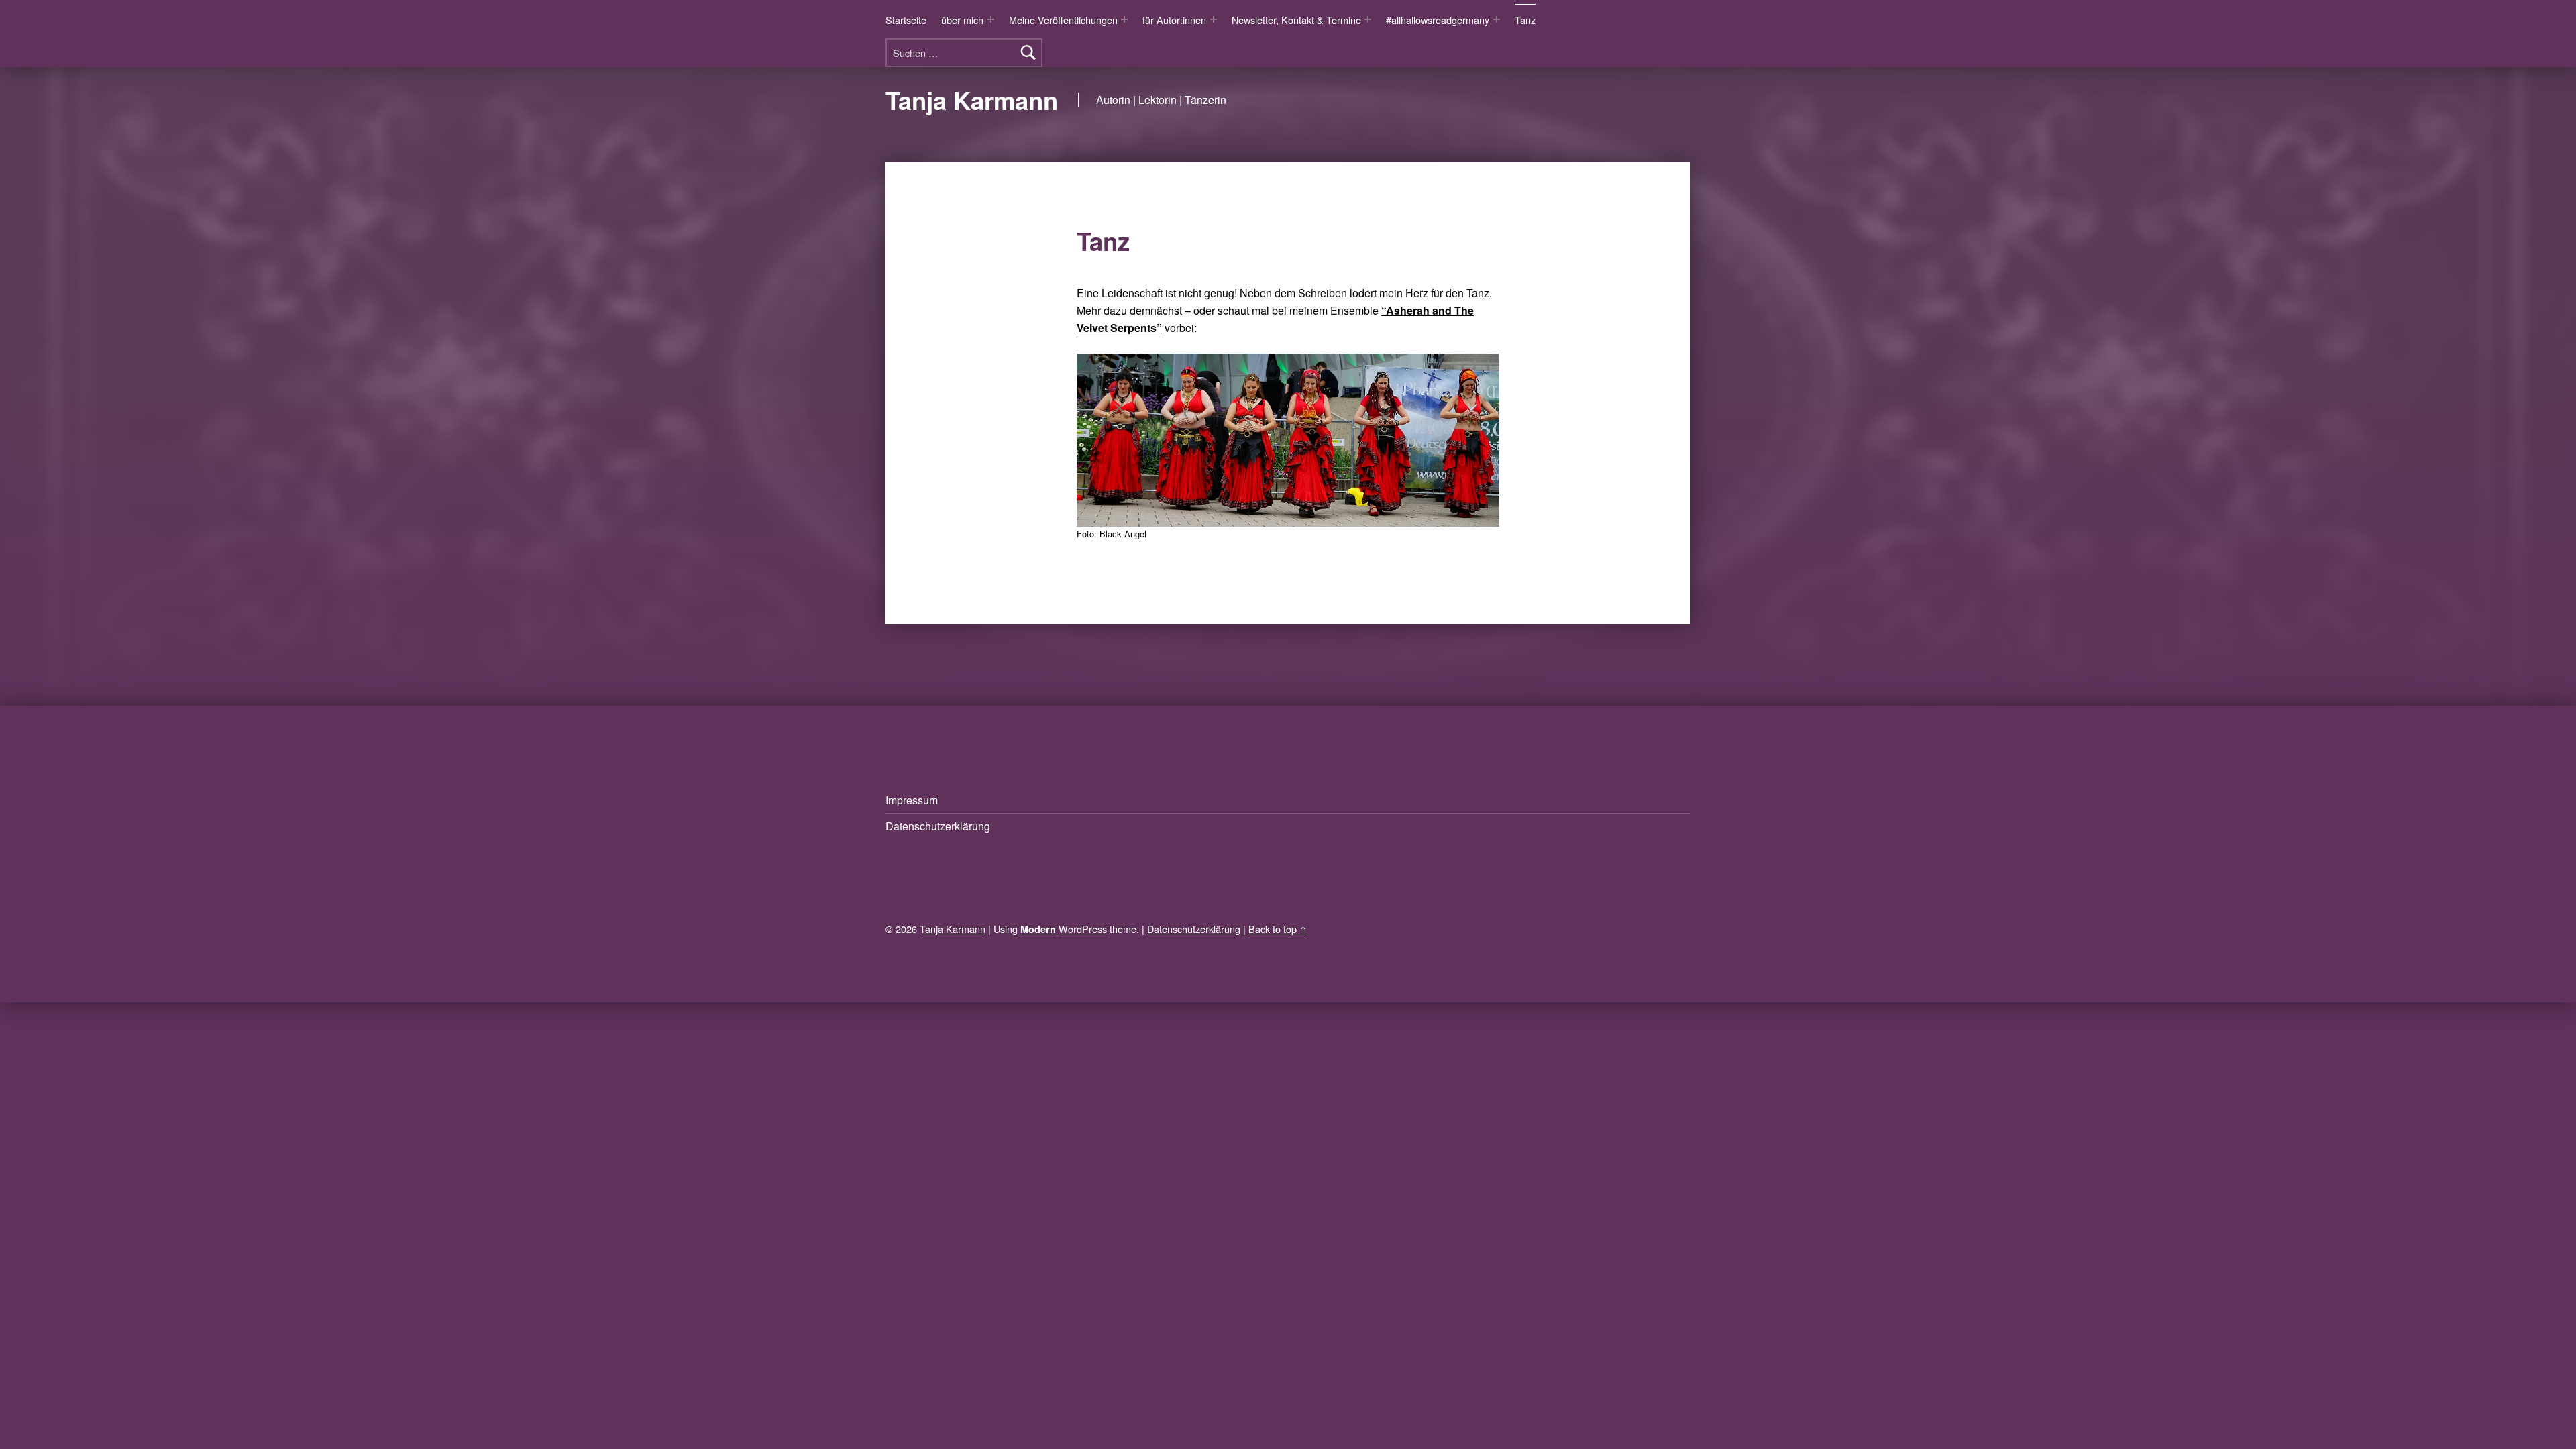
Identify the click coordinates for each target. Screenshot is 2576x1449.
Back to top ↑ (1278, 929)
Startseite (906, 20)
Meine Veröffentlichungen (1063, 20)
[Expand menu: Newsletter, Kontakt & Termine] (1368, 19)
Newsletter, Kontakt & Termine (1296, 20)
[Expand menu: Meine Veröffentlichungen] (1124, 19)
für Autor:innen (1174, 20)
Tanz (1525, 20)
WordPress (1083, 929)
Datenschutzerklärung (938, 826)
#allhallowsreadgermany (1438, 20)
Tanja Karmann (972, 100)
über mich (962, 20)
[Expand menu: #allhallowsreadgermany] (1497, 19)
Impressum (912, 800)
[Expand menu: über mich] (991, 19)
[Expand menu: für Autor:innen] (1214, 19)
